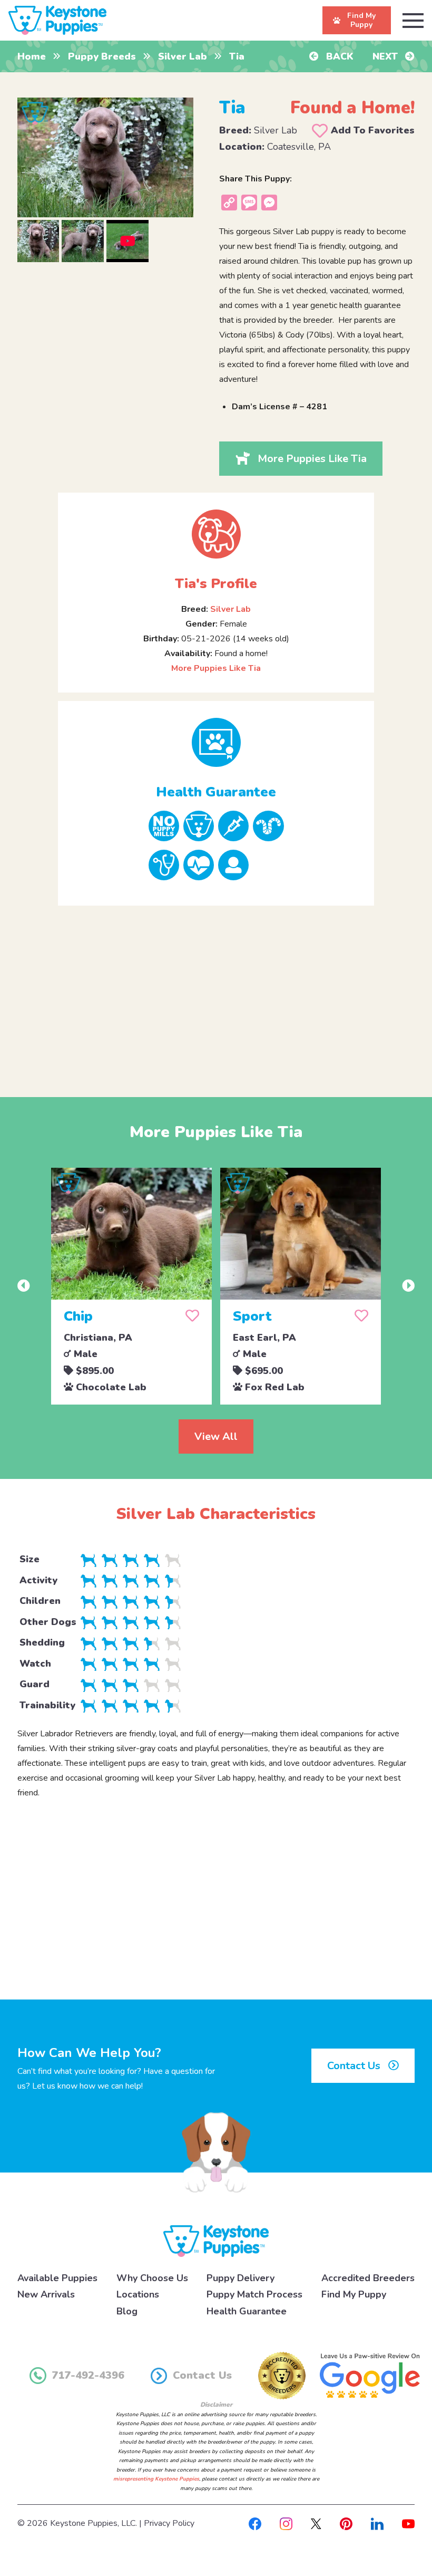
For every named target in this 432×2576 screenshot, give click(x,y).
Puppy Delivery (240, 2278)
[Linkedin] (377, 2523)
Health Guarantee (247, 2311)
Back (338, 56)
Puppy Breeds (102, 56)
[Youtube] (408, 2523)
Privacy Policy (169, 2523)
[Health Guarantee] (216, 742)
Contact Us (355, 2066)
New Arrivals (46, 2294)
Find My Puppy (354, 2294)
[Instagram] (286, 2523)
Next (386, 56)
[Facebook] (255, 2523)
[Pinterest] (346, 2523)
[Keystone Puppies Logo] (216, 2241)
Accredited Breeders (368, 2278)
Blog (127, 2311)
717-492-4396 (88, 2375)
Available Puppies (57, 2278)
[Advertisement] (216, 993)
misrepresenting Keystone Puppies (156, 2479)
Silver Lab (183, 56)
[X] (316, 2523)
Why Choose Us (152, 2278)
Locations (138, 2294)
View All (216, 1436)
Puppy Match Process (254, 2294)
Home (32, 56)
